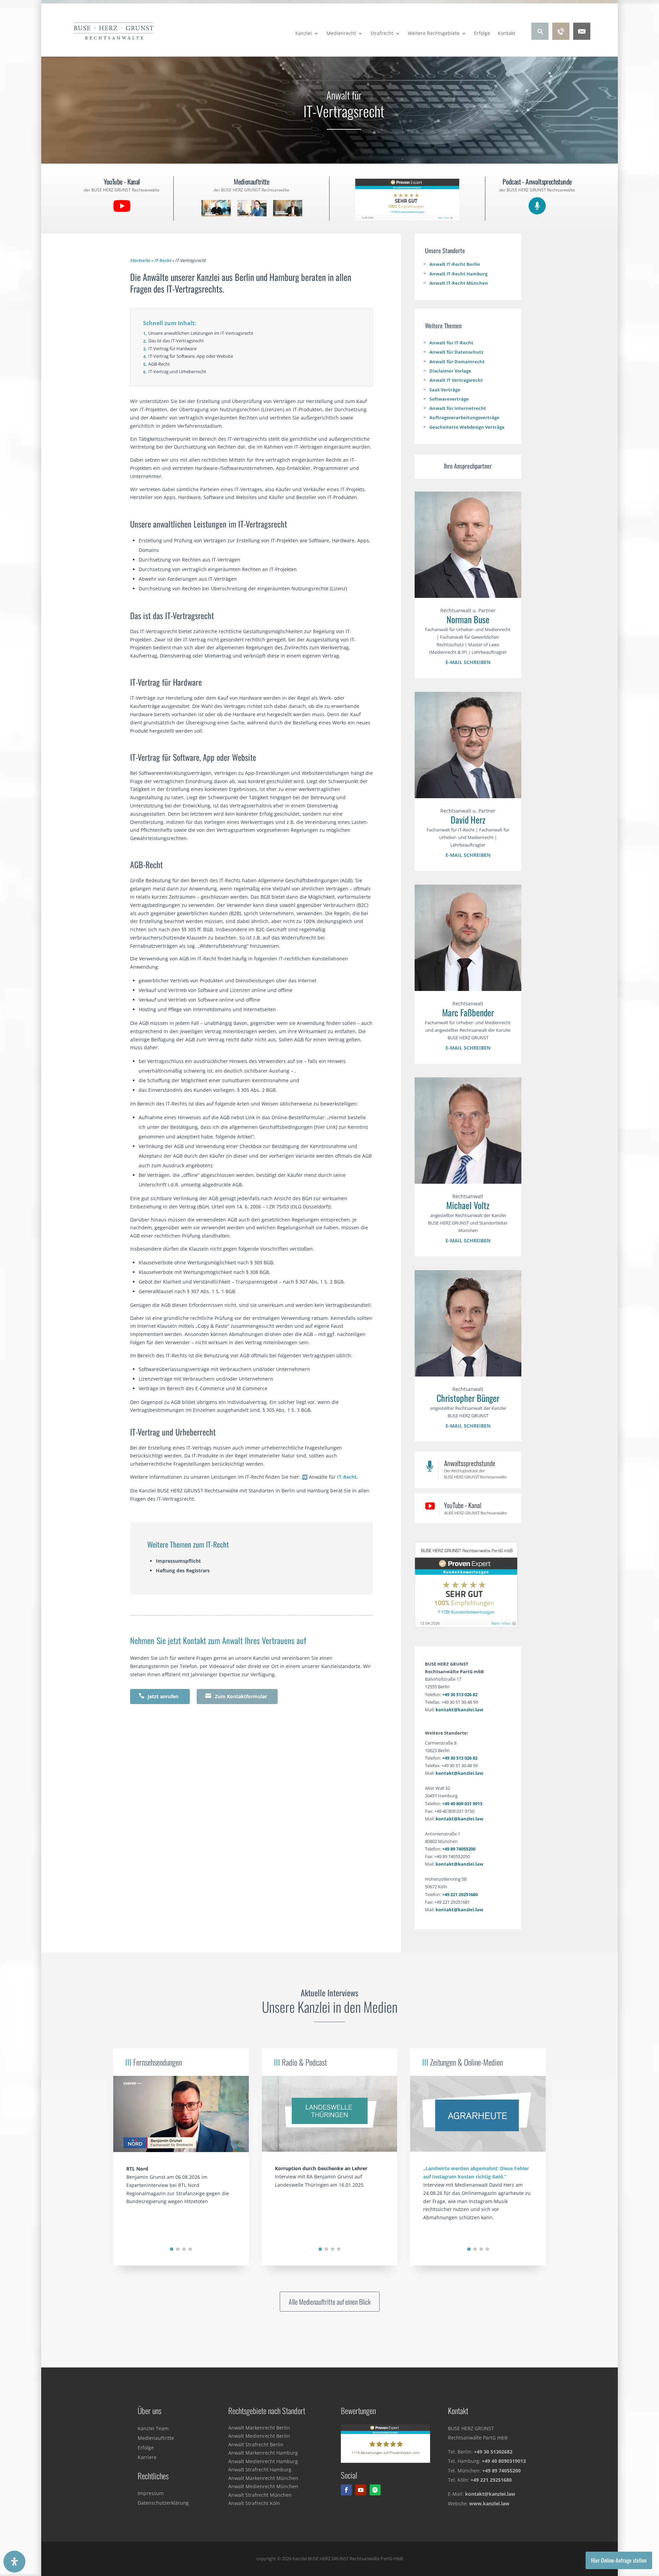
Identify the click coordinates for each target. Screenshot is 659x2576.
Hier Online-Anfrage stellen (619, 2560)
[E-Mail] (582, 38)
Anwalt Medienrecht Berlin (259, 2436)
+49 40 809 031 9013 (462, 1804)
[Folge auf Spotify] (375, 2490)
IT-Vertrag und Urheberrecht (177, 371)
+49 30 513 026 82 (460, 1694)
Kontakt (506, 34)
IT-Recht (163, 261)
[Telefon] (561, 38)
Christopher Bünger (468, 1398)
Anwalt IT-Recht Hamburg (458, 274)
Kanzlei (304, 34)
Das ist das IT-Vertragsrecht (176, 341)
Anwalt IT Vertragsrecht (456, 380)
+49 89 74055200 (459, 1849)
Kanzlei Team (153, 2428)
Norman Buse (468, 619)
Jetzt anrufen (159, 1696)
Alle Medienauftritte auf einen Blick (330, 2302)
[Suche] (540, 38)
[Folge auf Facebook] (346, 2490)
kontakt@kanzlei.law (459, 1710)
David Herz (468, 820)
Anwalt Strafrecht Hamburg (260, 2469)
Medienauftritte (156, 2438)
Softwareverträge (449, 399)
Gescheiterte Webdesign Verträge (467, 427)
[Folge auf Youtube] (361, 2490)
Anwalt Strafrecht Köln (254, 2503)
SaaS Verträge (445, 390)
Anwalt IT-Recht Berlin (455, 264)
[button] (172, 2249)
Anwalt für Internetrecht (458, 408)
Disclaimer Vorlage (450, 371)
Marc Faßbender (468, 1012)
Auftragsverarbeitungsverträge (464, 417)
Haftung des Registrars (183, 1570)
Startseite (140, 261)
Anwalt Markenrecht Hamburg (263, 2453)
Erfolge (482, 34)
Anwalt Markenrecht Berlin (259, 2428)
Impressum (151, 2493)
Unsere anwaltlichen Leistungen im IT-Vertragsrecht (201, 333)
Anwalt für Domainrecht (457, 362)
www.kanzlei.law (489, 2503)
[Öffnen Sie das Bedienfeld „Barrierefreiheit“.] (14, 2562)
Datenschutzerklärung (163, 2503)
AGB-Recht (159, 364)
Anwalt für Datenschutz (456, 352)
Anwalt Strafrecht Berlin (256, 2444)
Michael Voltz (468, 1205)
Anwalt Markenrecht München (263, 2478)
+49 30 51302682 (493, 2452)
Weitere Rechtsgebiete (434, 34)
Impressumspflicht (178, 1561)
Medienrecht (341, 34)
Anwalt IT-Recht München (459, 283)
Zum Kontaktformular (236, 1696)
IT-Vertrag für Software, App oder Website (191, 356)
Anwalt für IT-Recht (451, 343)
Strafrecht (382, 34)
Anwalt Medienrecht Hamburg (263, 2461)
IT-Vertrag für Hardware (172, 348)
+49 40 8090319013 (504, 2461)
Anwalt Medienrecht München (263, 2486)
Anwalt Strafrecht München (260, 2495)
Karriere (147, 2457)
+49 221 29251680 (460, 1894)
